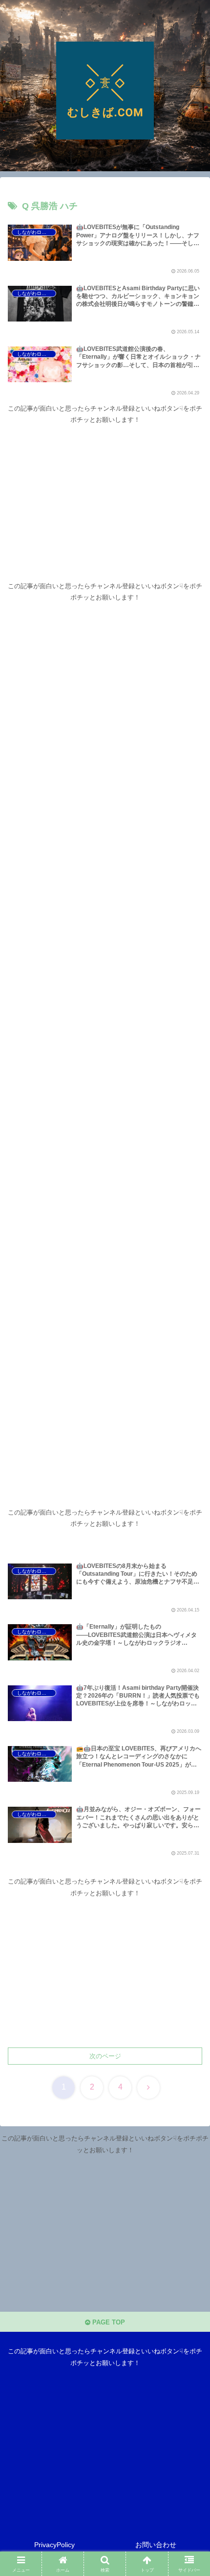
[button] (190, 1642)
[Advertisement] (105, 494)
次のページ (105, 2056)
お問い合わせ (156, 2545)
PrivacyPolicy (54, 2545)
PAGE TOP (108, 2322)
